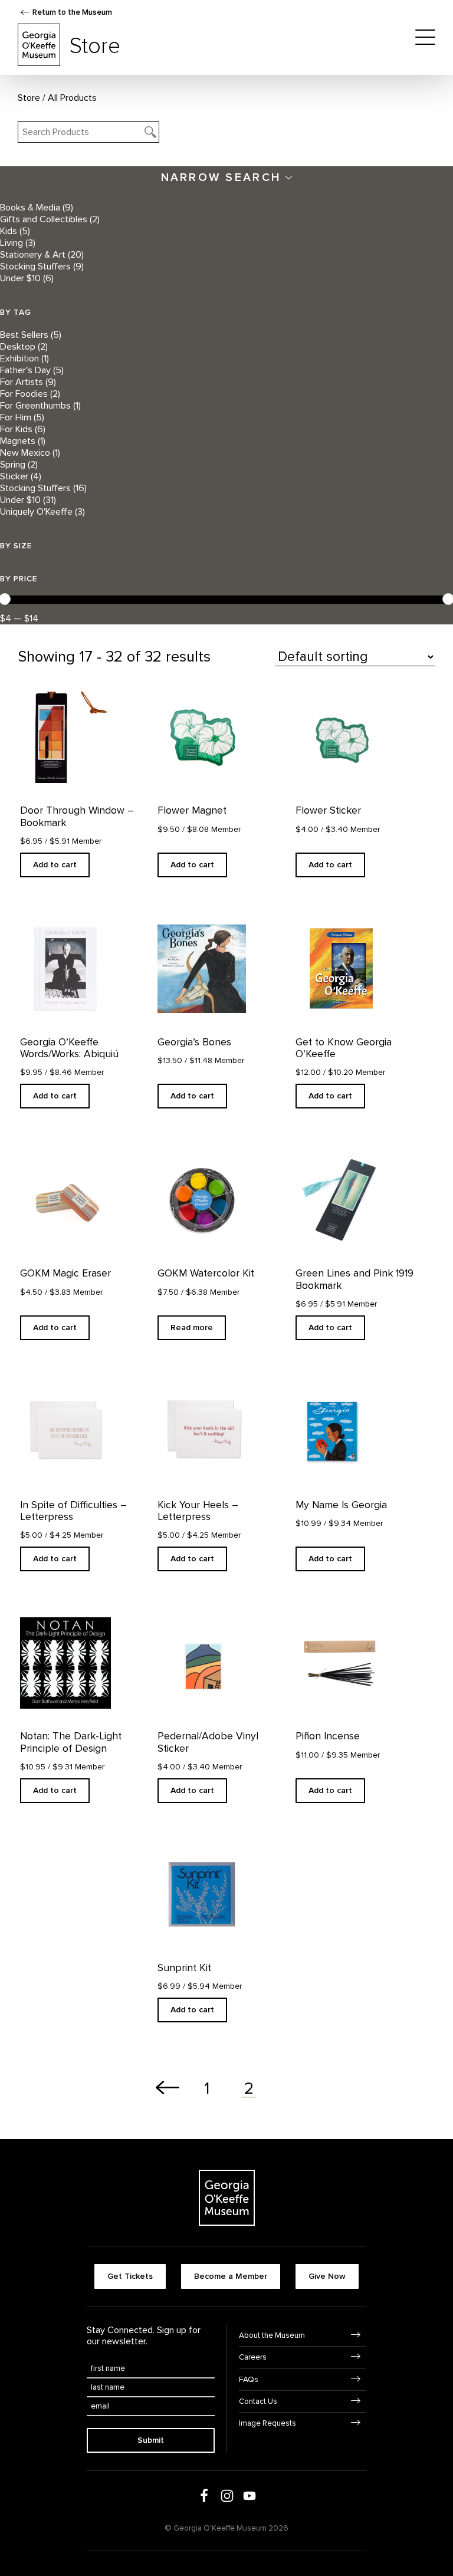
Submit (151, 2440)
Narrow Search (224, 177)
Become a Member (231, 2276)
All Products (72, 98)
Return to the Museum (72, 12)
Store (29, 98)
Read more (192, 1328)
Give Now (327, 2276)
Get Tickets (130, 2276)
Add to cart (55, 865)
